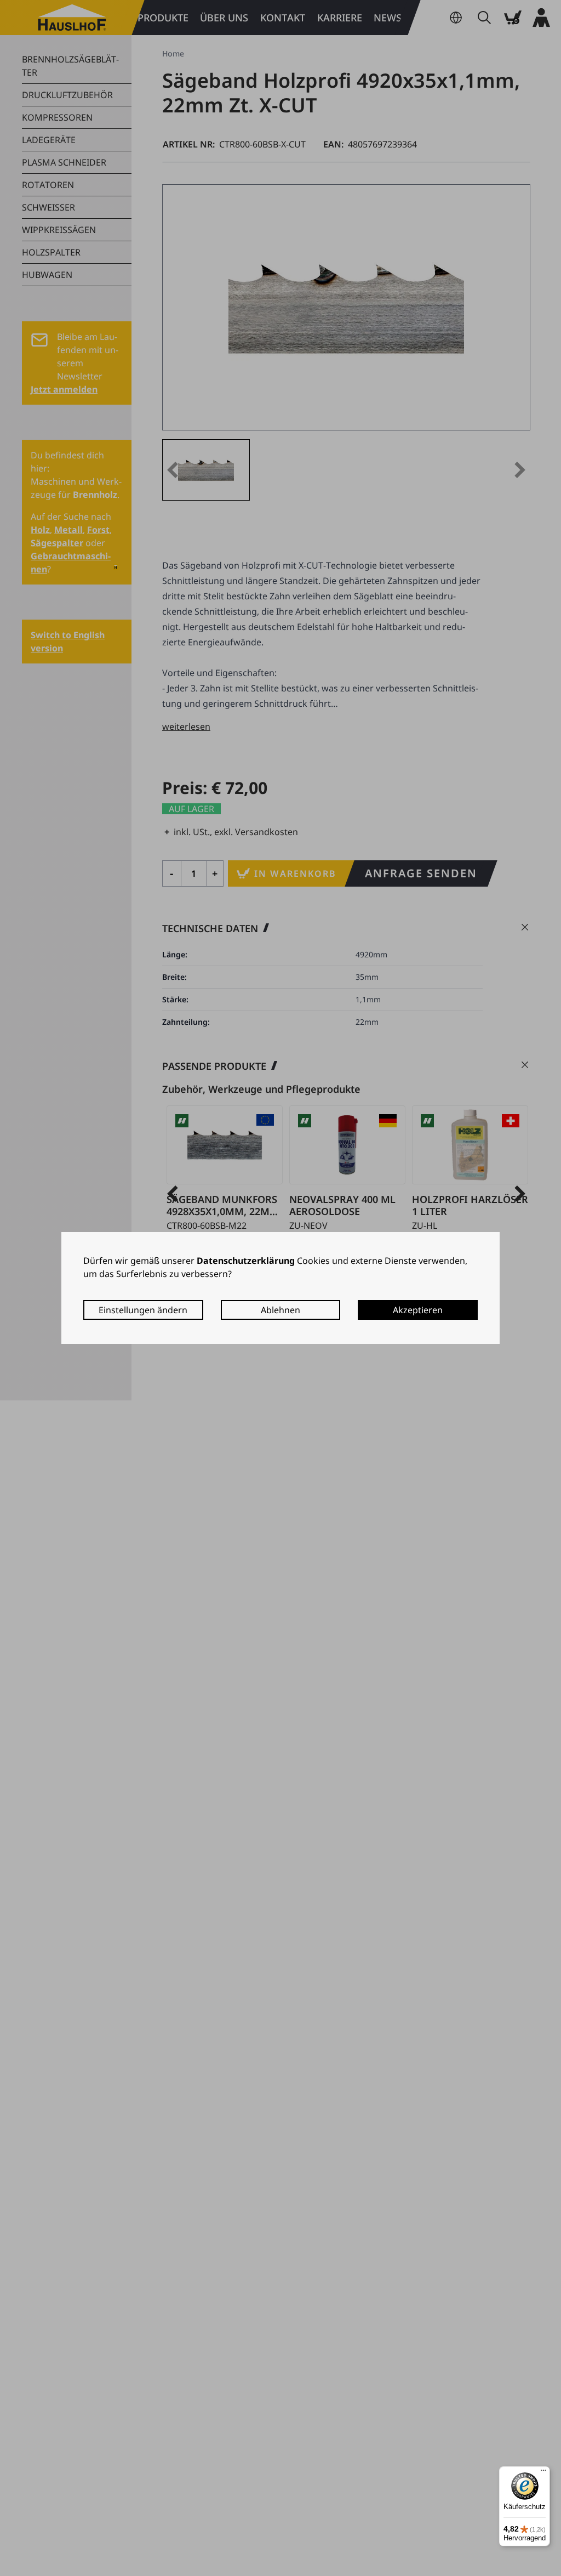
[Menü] (543, 2473)
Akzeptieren (418, 1310)
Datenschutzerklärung (246, 1261)
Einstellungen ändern (143, 1310)
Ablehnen (280, 1310)
